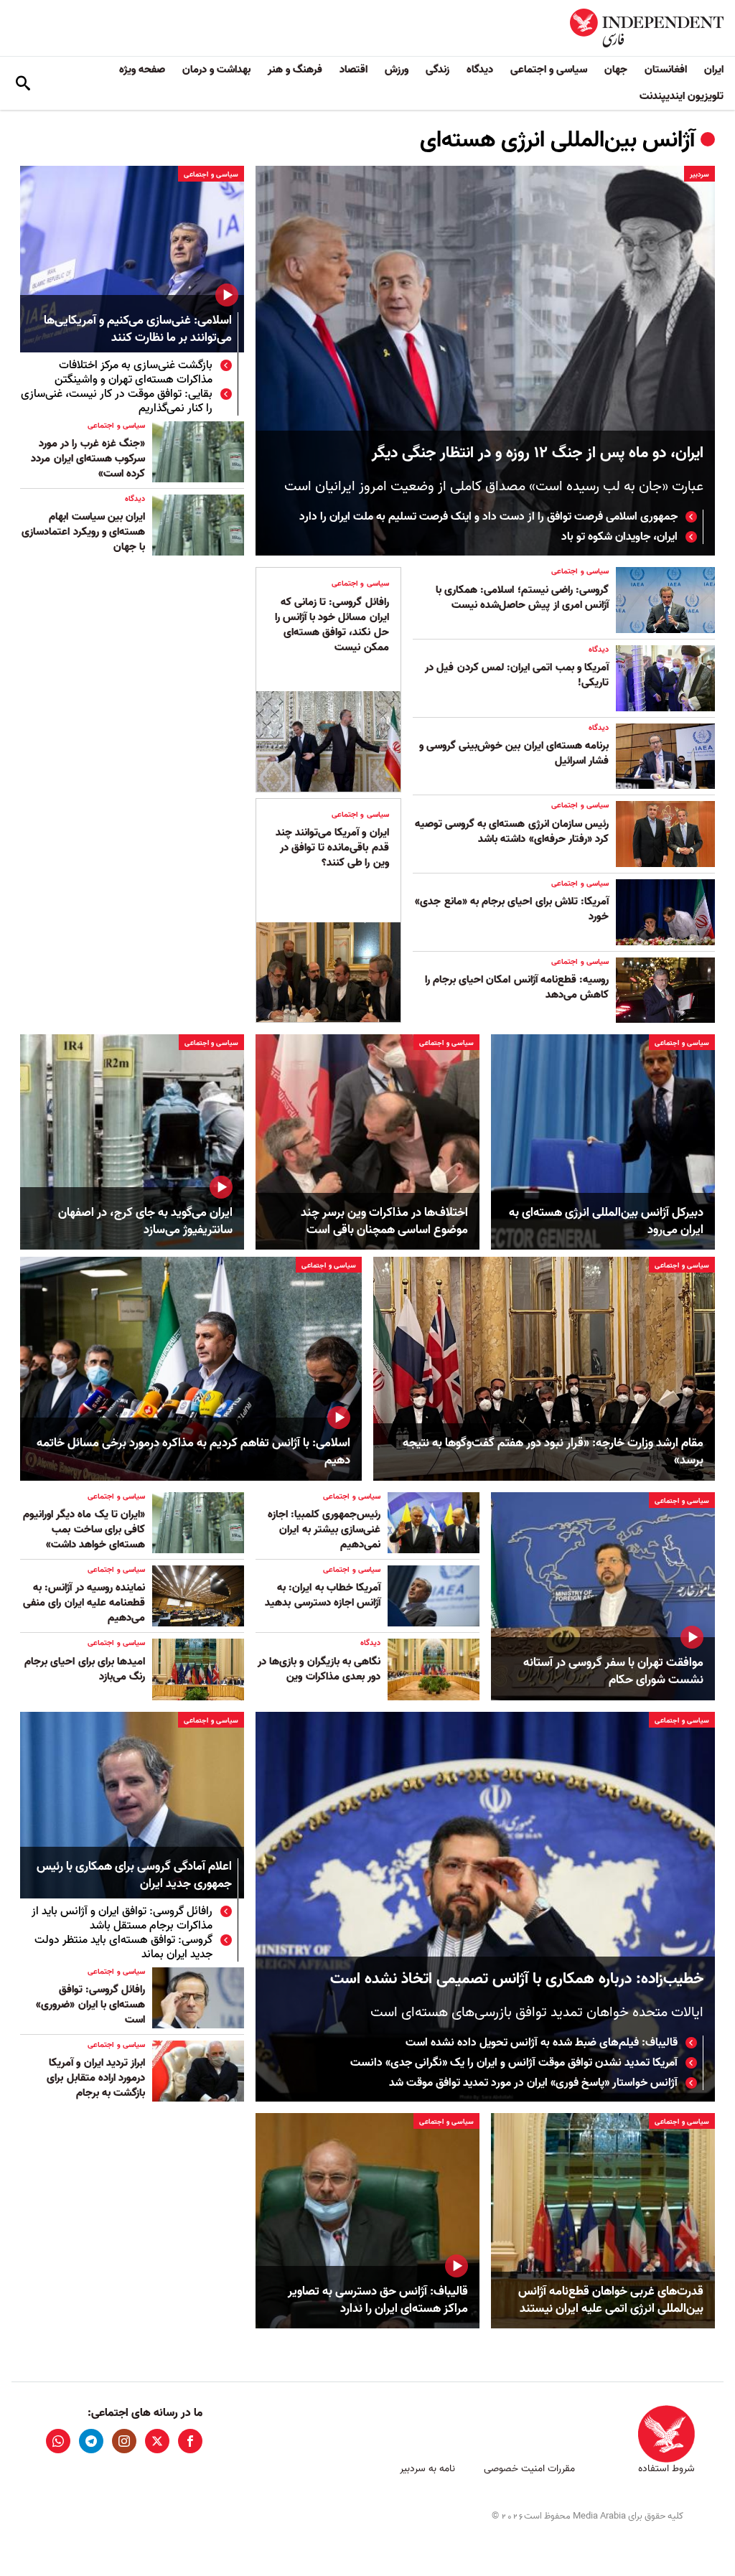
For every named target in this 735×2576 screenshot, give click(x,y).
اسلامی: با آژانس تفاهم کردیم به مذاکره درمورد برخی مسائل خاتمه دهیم (193, 1452)
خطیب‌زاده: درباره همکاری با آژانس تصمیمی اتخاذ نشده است (517, 1979)
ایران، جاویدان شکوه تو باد (619, 537)
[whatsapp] (58, 2441)
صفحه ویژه (142, 70)
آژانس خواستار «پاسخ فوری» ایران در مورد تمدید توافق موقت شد (533, 2083)
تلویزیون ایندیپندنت (682, 96)
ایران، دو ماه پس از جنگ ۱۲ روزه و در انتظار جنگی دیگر (538, 453)
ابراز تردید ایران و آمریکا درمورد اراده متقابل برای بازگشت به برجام (96, 2078)
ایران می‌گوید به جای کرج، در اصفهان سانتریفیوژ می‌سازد (145, 1222)
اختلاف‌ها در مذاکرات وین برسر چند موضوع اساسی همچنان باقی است (384, 1222)
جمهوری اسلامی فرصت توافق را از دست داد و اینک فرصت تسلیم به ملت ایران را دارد (488, 517)
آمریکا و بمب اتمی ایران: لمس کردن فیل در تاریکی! (517, 675)
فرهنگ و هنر (295, 70)
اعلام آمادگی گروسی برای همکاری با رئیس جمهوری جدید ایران (134, 1876)
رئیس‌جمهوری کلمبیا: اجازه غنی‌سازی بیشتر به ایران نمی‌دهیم (324, 1530)
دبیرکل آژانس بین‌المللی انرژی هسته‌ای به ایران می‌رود (606, 1222)
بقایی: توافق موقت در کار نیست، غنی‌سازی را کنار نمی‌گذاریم (117, 401)
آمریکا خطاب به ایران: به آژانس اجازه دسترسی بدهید (323, 1595)
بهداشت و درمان (216, 70)
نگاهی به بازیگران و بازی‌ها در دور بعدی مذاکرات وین (319, 1669)
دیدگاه (480, 70)
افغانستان (666, 70)
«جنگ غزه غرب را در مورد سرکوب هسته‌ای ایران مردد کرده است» (88, 459)
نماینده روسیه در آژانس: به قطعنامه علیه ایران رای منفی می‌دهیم (84, 1603)
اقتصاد (354, 70)
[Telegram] (91, 2441)
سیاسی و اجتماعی (549, 70)
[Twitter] (157, 2441)
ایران (714, 70)
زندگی (437, 70)
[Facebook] (190, 2441)
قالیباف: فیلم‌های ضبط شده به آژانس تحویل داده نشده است (542, 2043)
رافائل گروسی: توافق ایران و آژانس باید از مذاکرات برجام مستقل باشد (122, 1919)
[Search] (23, 83)
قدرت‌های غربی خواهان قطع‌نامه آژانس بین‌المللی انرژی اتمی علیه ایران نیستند (611, 2300)
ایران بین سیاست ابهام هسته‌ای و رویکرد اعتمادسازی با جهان (83, 532)
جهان (616, 70)
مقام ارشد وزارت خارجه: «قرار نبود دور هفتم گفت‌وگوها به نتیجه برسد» (553, 1452)
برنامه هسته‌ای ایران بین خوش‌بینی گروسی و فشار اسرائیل (514, 753)
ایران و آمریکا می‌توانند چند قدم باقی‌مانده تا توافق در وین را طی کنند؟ (332, 848)
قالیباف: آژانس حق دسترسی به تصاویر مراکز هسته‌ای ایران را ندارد (378, 2300)
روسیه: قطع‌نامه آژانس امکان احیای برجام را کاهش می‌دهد (517, 987)
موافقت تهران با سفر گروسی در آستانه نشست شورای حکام (613, 1672)
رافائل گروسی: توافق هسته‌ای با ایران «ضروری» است (90, 2005)
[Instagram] (124, 2441)
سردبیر (699, 174)
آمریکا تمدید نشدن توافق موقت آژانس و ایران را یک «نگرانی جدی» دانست (514, 2063)
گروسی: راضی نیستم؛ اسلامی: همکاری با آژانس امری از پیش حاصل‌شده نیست (522, 598)
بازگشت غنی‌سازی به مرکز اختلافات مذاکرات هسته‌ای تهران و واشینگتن (134, 373)
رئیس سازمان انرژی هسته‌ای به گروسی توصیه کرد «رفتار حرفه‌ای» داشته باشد (512, 832)
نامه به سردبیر (427, 2469)
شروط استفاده (666, 2469)
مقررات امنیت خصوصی (529, 2469)
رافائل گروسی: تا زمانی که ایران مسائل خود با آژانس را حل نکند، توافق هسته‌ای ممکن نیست (332, 625)
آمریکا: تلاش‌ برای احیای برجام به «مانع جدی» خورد (512, 909)
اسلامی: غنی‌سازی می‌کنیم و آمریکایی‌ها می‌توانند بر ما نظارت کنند (138, 330)
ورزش (397, 70)
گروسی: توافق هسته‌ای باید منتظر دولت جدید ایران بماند (123, 1947)
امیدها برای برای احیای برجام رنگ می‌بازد (85, 1669)
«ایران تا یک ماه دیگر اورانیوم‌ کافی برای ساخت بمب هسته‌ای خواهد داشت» (84, 1530)
